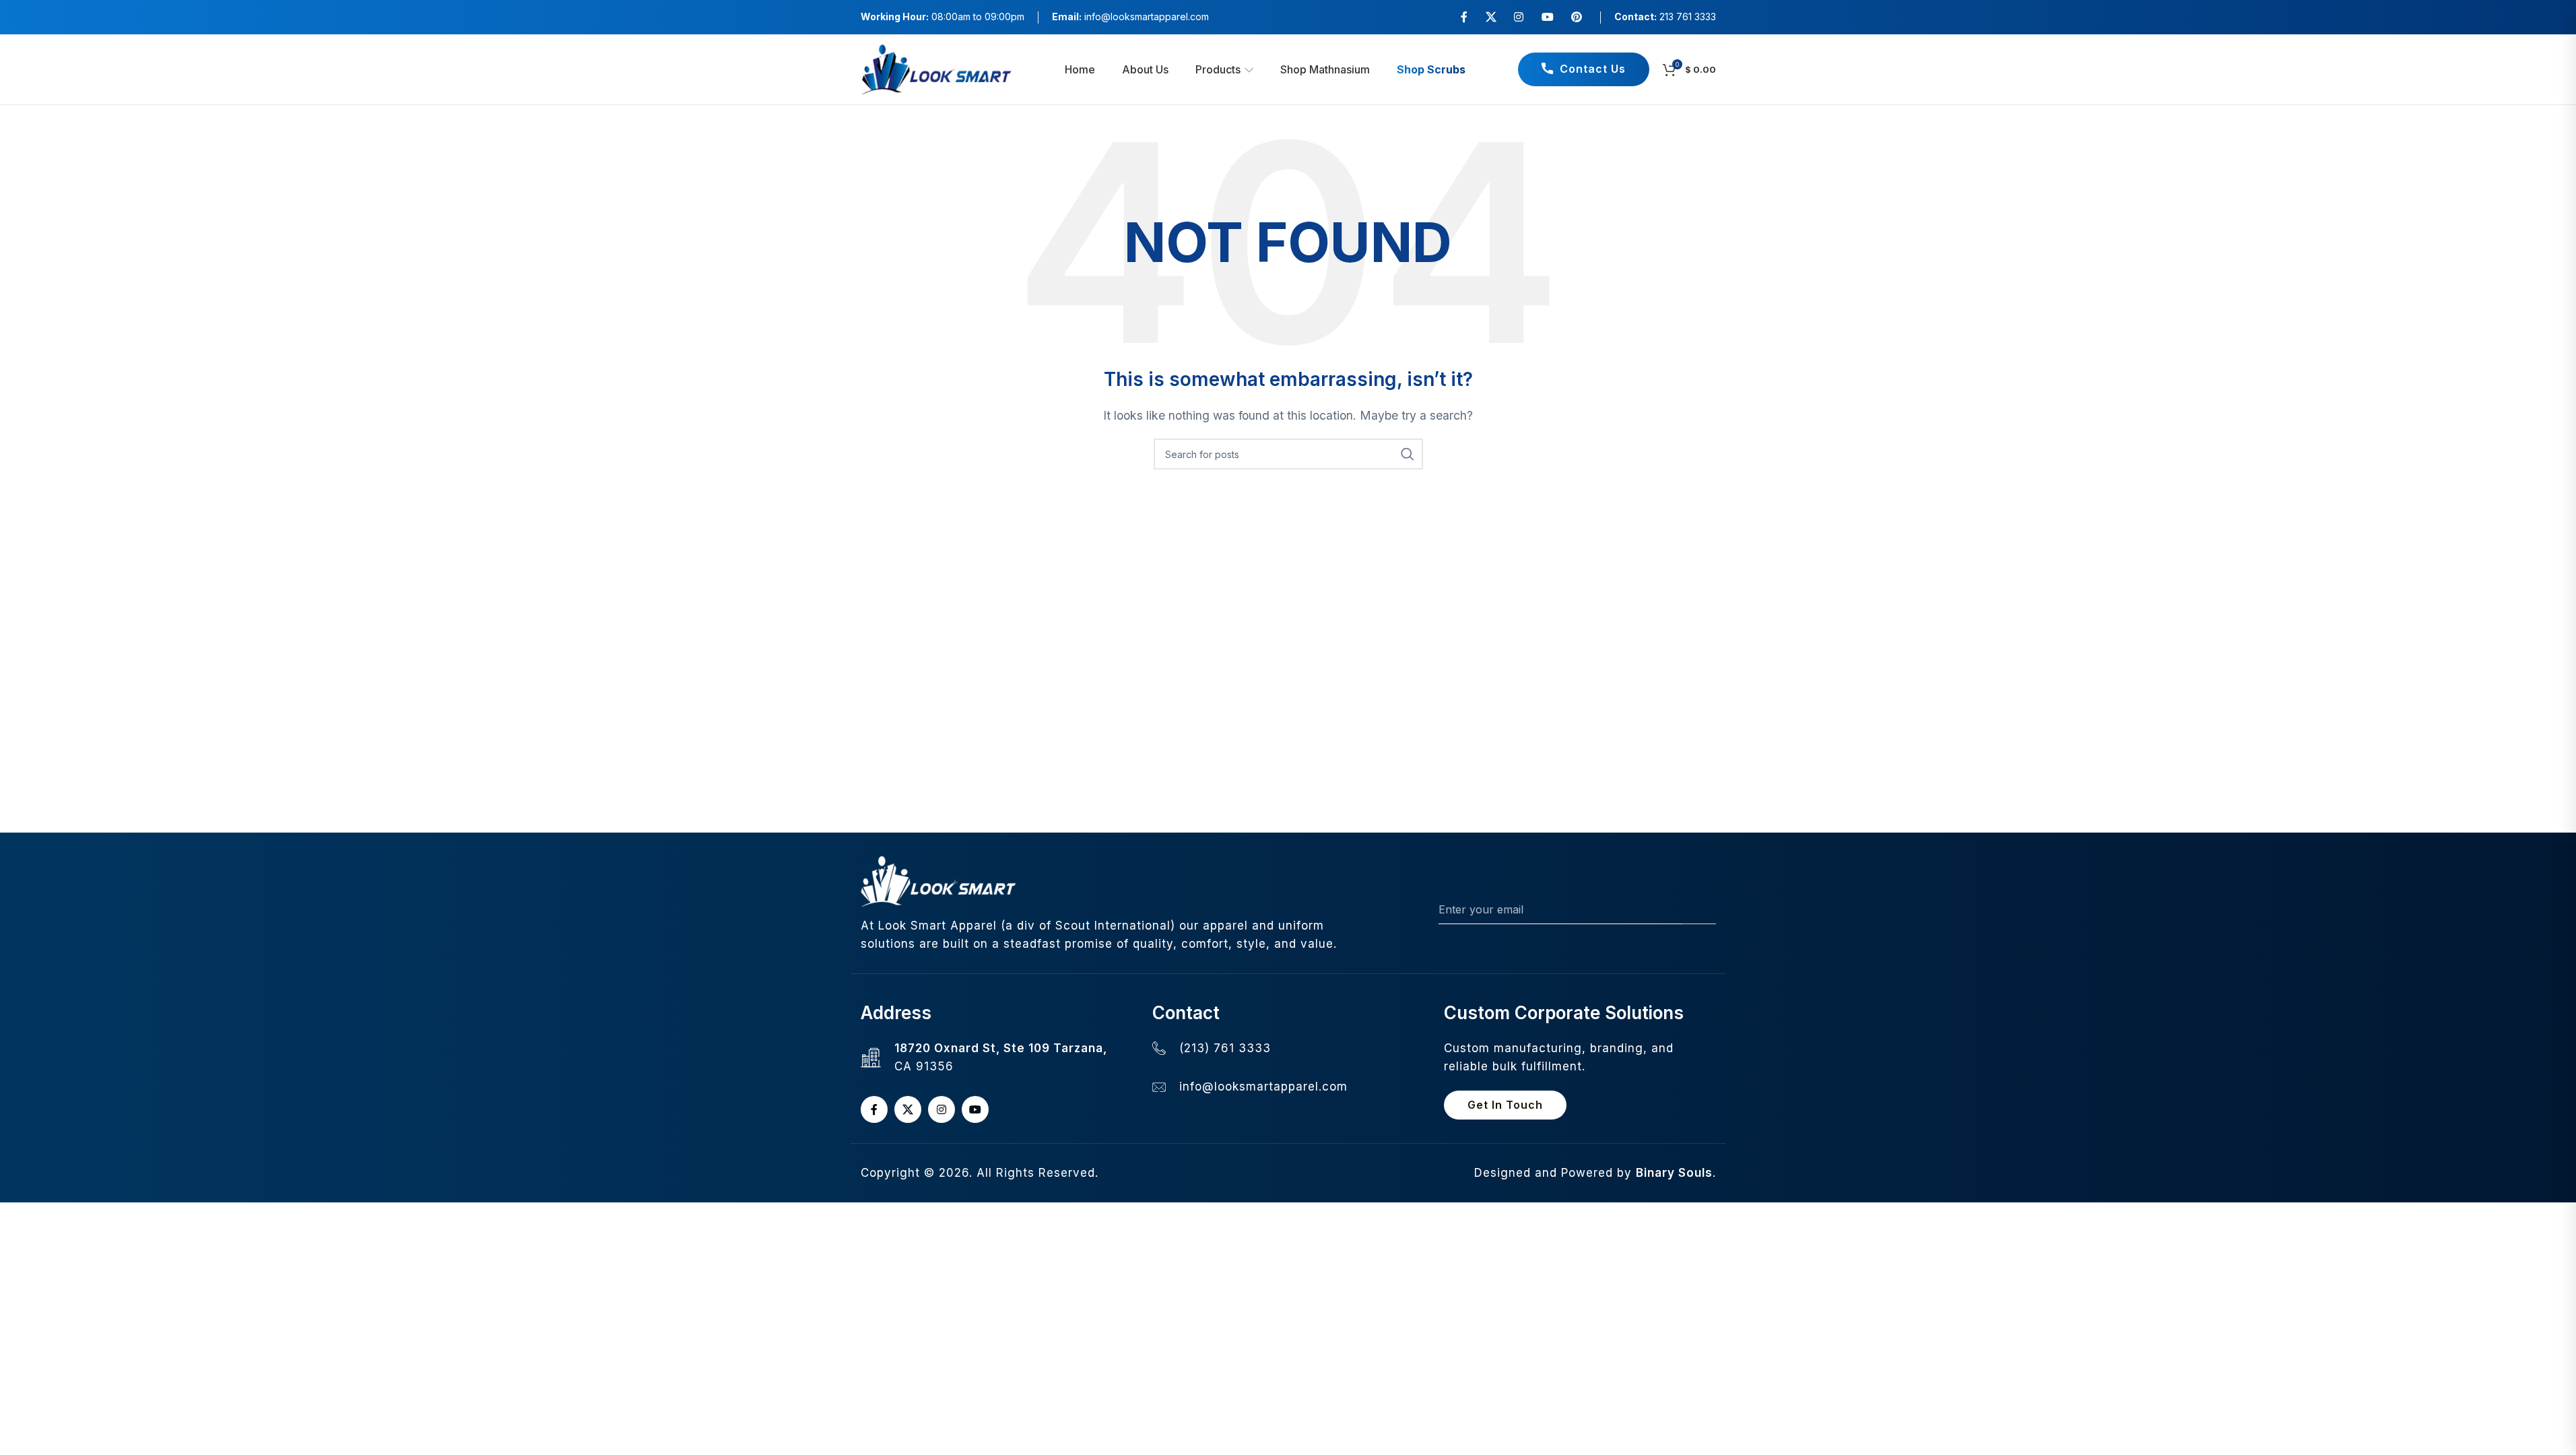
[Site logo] (936, 68)
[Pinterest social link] (1576, 17)
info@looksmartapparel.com (1263, 1087)
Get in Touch (1505, 1105)
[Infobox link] (1130, 17)
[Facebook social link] (1464, 17)
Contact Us (1593, 69)
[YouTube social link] (1547, 17)
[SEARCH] (1408, 454)
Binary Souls (1674, 1173)
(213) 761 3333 (1225, 1048)
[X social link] (1491, 17)
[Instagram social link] (1519, 17)
